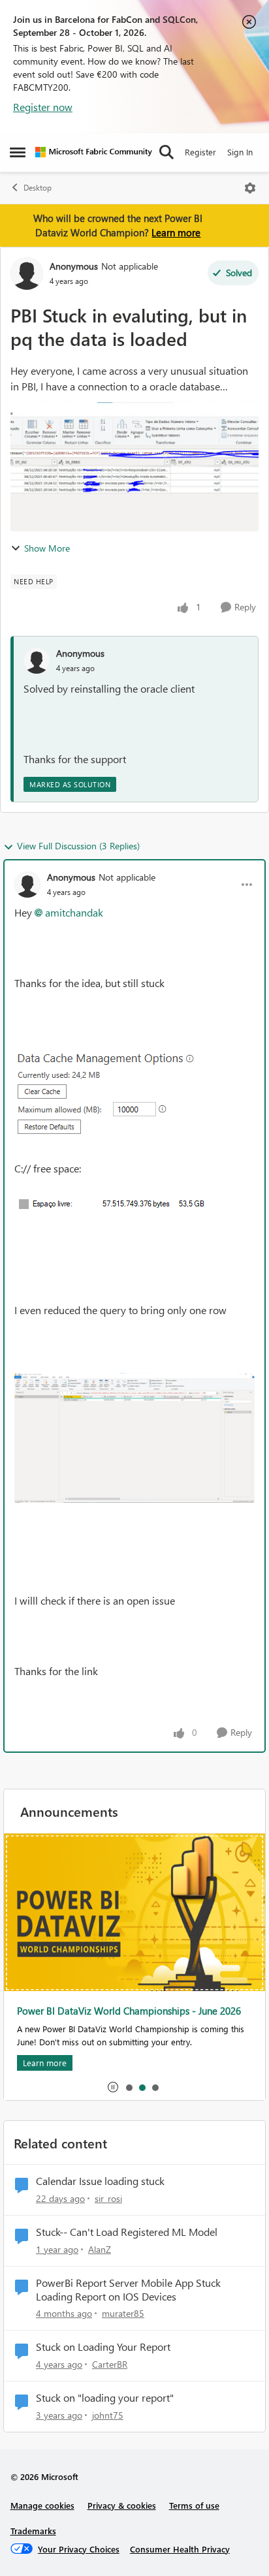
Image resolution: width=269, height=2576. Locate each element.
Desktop (38, 188)
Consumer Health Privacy (180, 2549)
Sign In (240, 152)
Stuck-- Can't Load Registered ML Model (127, 2232)
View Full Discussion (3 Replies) (78, 846)
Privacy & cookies (122, 2505)
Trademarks (33, 2531)
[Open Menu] (250, 188)
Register (200, 152)
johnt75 (108, 2415)
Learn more (176, 232)
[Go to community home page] (94, 152)
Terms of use (194, 2505)
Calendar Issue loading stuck (100, 2181)
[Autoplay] (113, 2087)
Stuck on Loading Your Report (103, 2347)
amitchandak (74, 912)
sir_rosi (108, 2198)
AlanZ (100, 2249)
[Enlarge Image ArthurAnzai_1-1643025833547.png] (117, 1204)
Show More (47, 548)
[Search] (166, 152)
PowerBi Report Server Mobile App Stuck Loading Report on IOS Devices (128, 2290)
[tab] (129, 2087)
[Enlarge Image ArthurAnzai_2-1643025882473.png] (134, 1438)
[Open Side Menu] (18, 152)
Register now (43, 107)
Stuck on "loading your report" (105, 2398)
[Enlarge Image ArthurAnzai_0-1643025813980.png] (117, 1093)
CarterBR (110, 2364)
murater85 (123, 2313)
